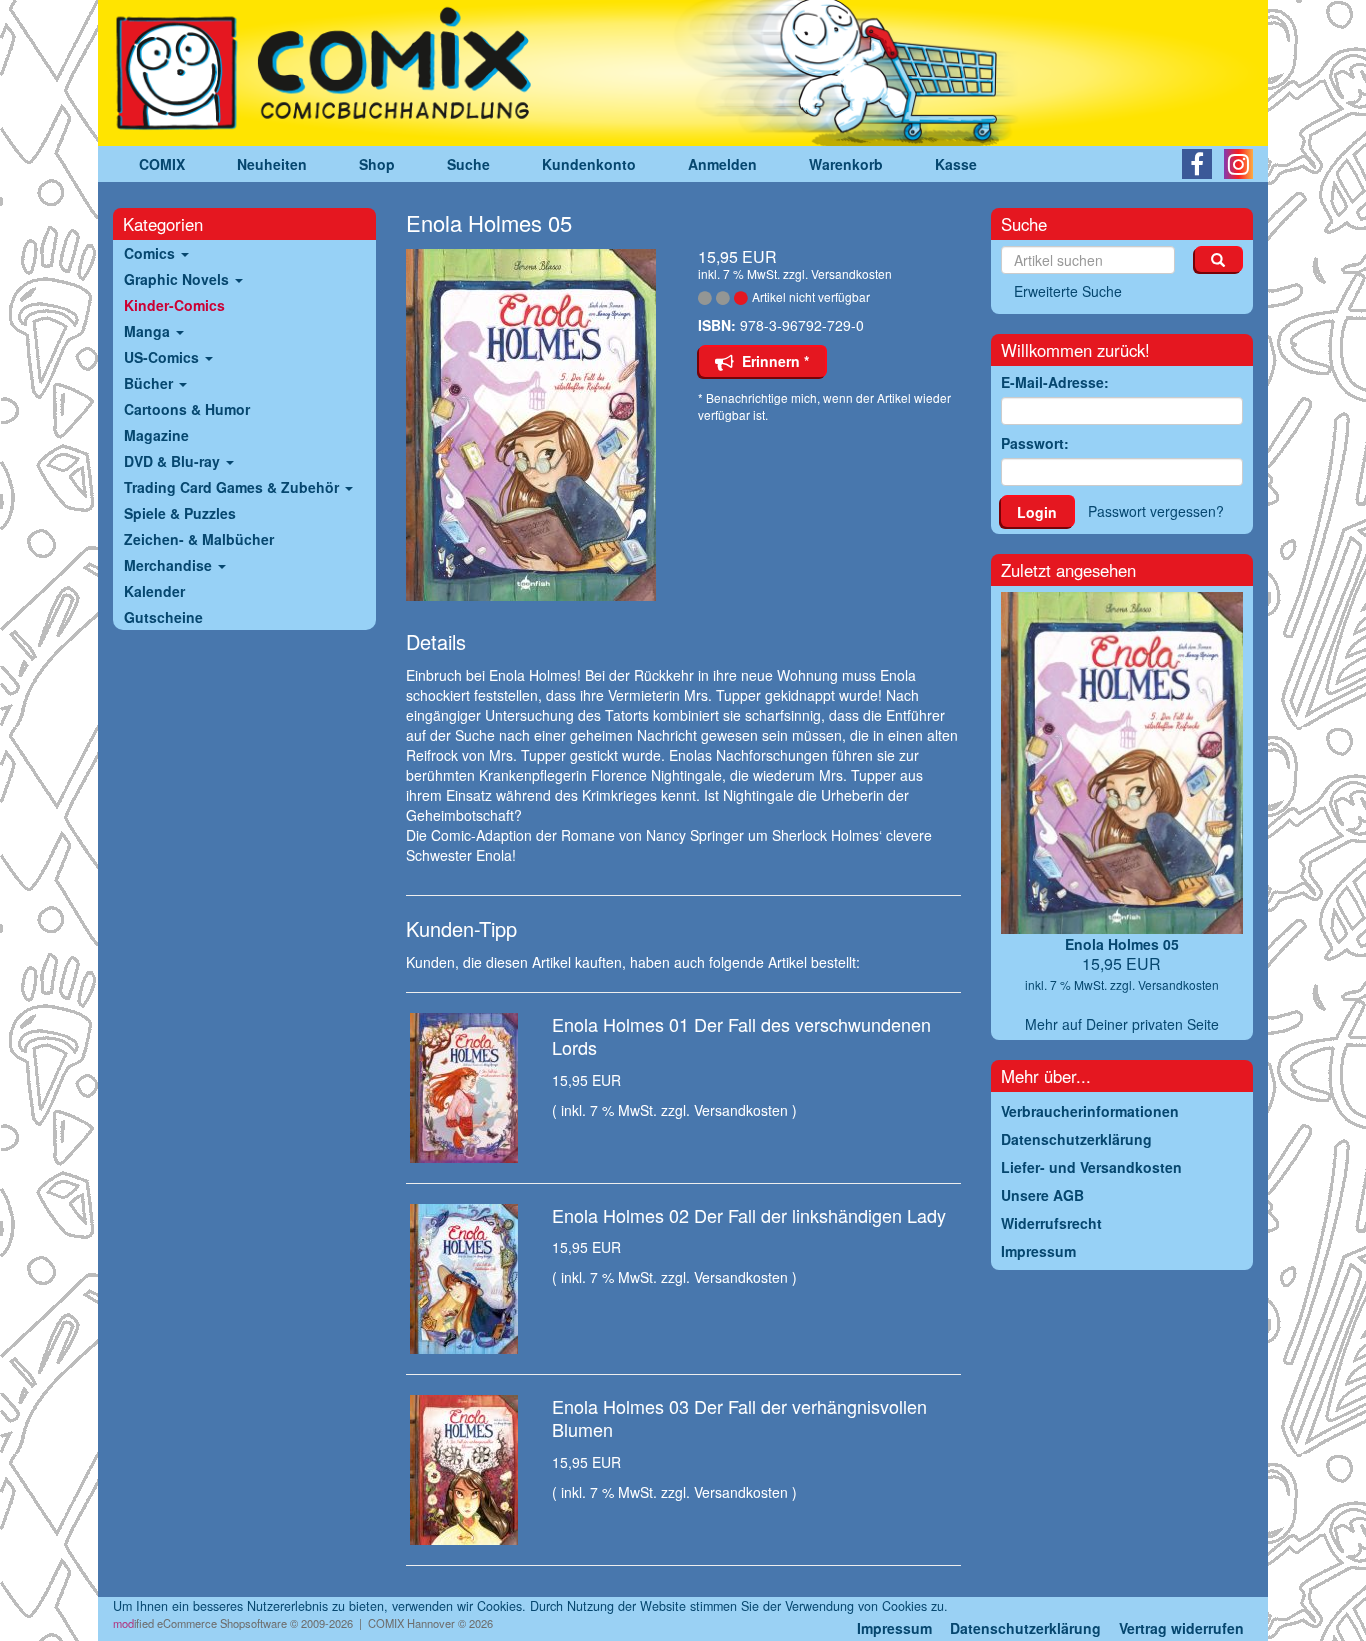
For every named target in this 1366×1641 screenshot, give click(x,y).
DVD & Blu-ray (174, 461)
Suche (468, 164)
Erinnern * (771, 361)
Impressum (894, 1628)
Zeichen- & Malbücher (199, 539)
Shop (377, 164)
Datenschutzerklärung (1025, 1628)
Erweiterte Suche (1068, 291)
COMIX (162, 164)
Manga (149, 331)
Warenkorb (846, 164)
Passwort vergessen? (1156, 511)
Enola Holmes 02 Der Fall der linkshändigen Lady (749, 1215)
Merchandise (170, 565)
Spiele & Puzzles (180, 513)
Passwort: (1035, 443)
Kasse (956, 164)
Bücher (150, 383)
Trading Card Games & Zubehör (233, 487)
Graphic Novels (178, 279)
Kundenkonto (589, 164)
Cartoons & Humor (187, 409)
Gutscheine (163, 617)
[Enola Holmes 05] (537, 425)
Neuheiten (272, 164)
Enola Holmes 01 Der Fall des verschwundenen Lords (741, 1035)
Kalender (154, 591)
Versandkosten (851, 273)
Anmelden (722, 164)
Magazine (156, 435)
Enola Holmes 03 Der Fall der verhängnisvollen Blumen (739, 1417)
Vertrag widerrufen (1181, 1628)
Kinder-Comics (174, 305)
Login (1037, 512)
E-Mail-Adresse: (1055, 382)
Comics (151, 253)
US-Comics (163, 357)
